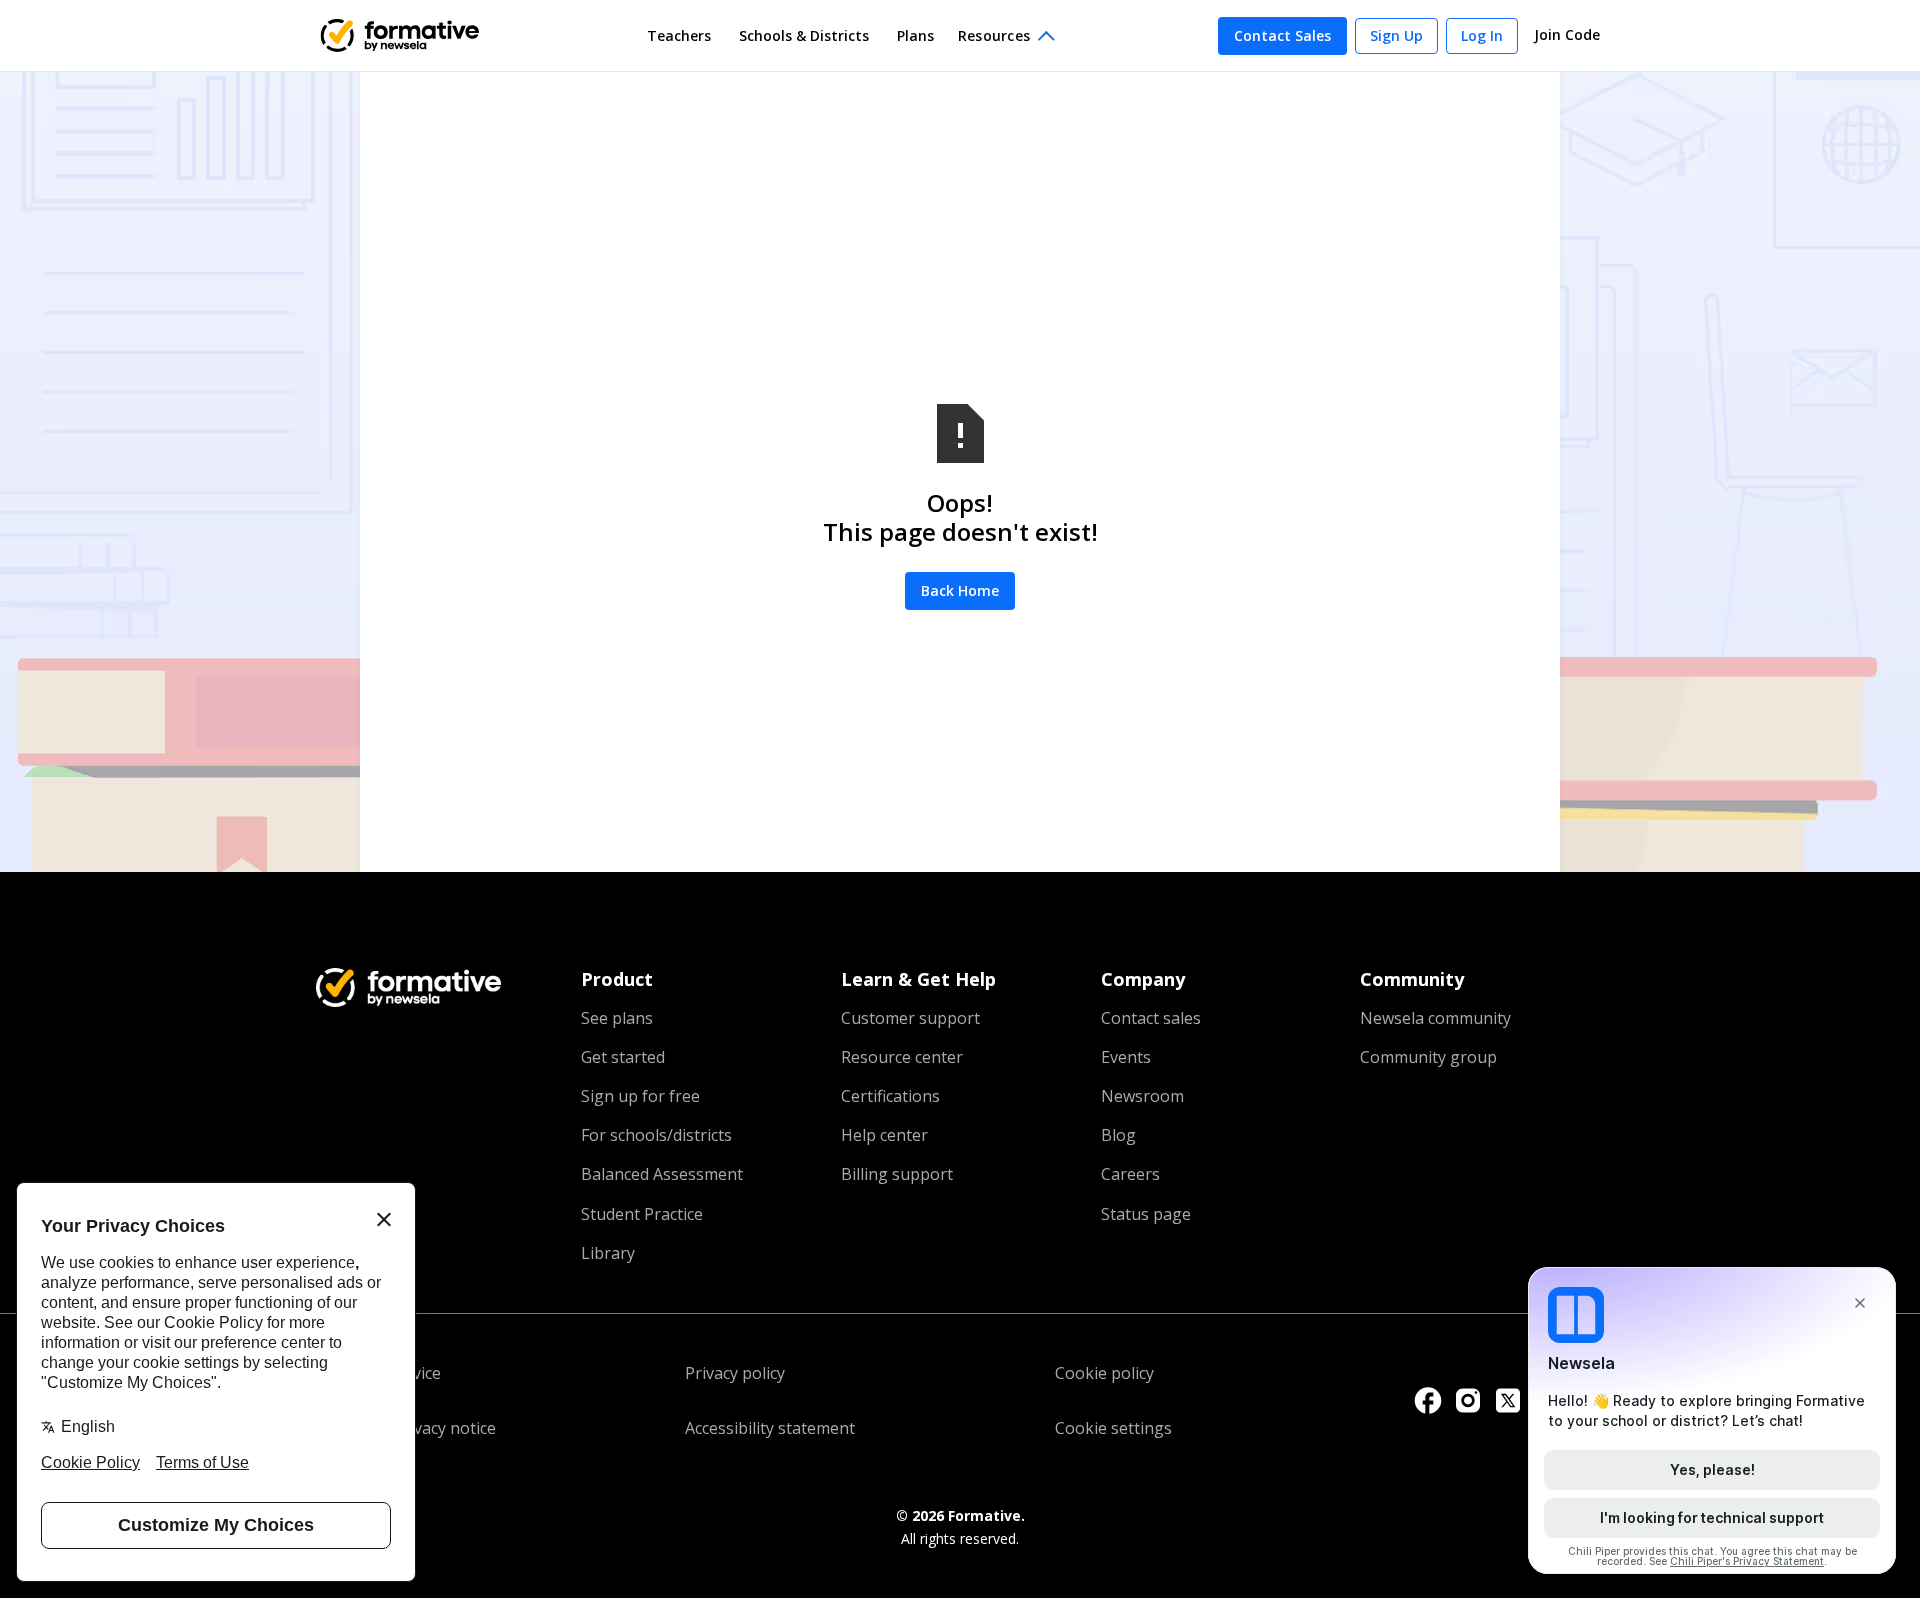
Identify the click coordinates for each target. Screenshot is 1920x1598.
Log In (1482, 35)
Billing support (897, 1174)
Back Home (960, 590)
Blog (1118, 1135)
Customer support (910, 1018)
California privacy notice (406, 1428)
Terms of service (378, 1373)
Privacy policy (735, 1373)
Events (1126, 1057)
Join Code (1567, 34)
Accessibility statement (770, 1428)
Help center (884, 1135)
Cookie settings (1113, 1428)
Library (608, 1253)
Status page (1146, 1214)
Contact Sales (1282, 35)
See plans (617, 1018)
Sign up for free (640, 1096)
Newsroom (1142, 1096)
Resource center (902, 1057)
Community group (1428, 1057)
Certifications (890, 1096)
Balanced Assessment (662, 1174)
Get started (623, 1057)
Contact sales (1151, 1018)
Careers (1130, 1174)
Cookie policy (1104, 1373)
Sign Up (1396, 35)
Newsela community (1435, 1018)
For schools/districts (656, 1135)
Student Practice (642, 1214)
